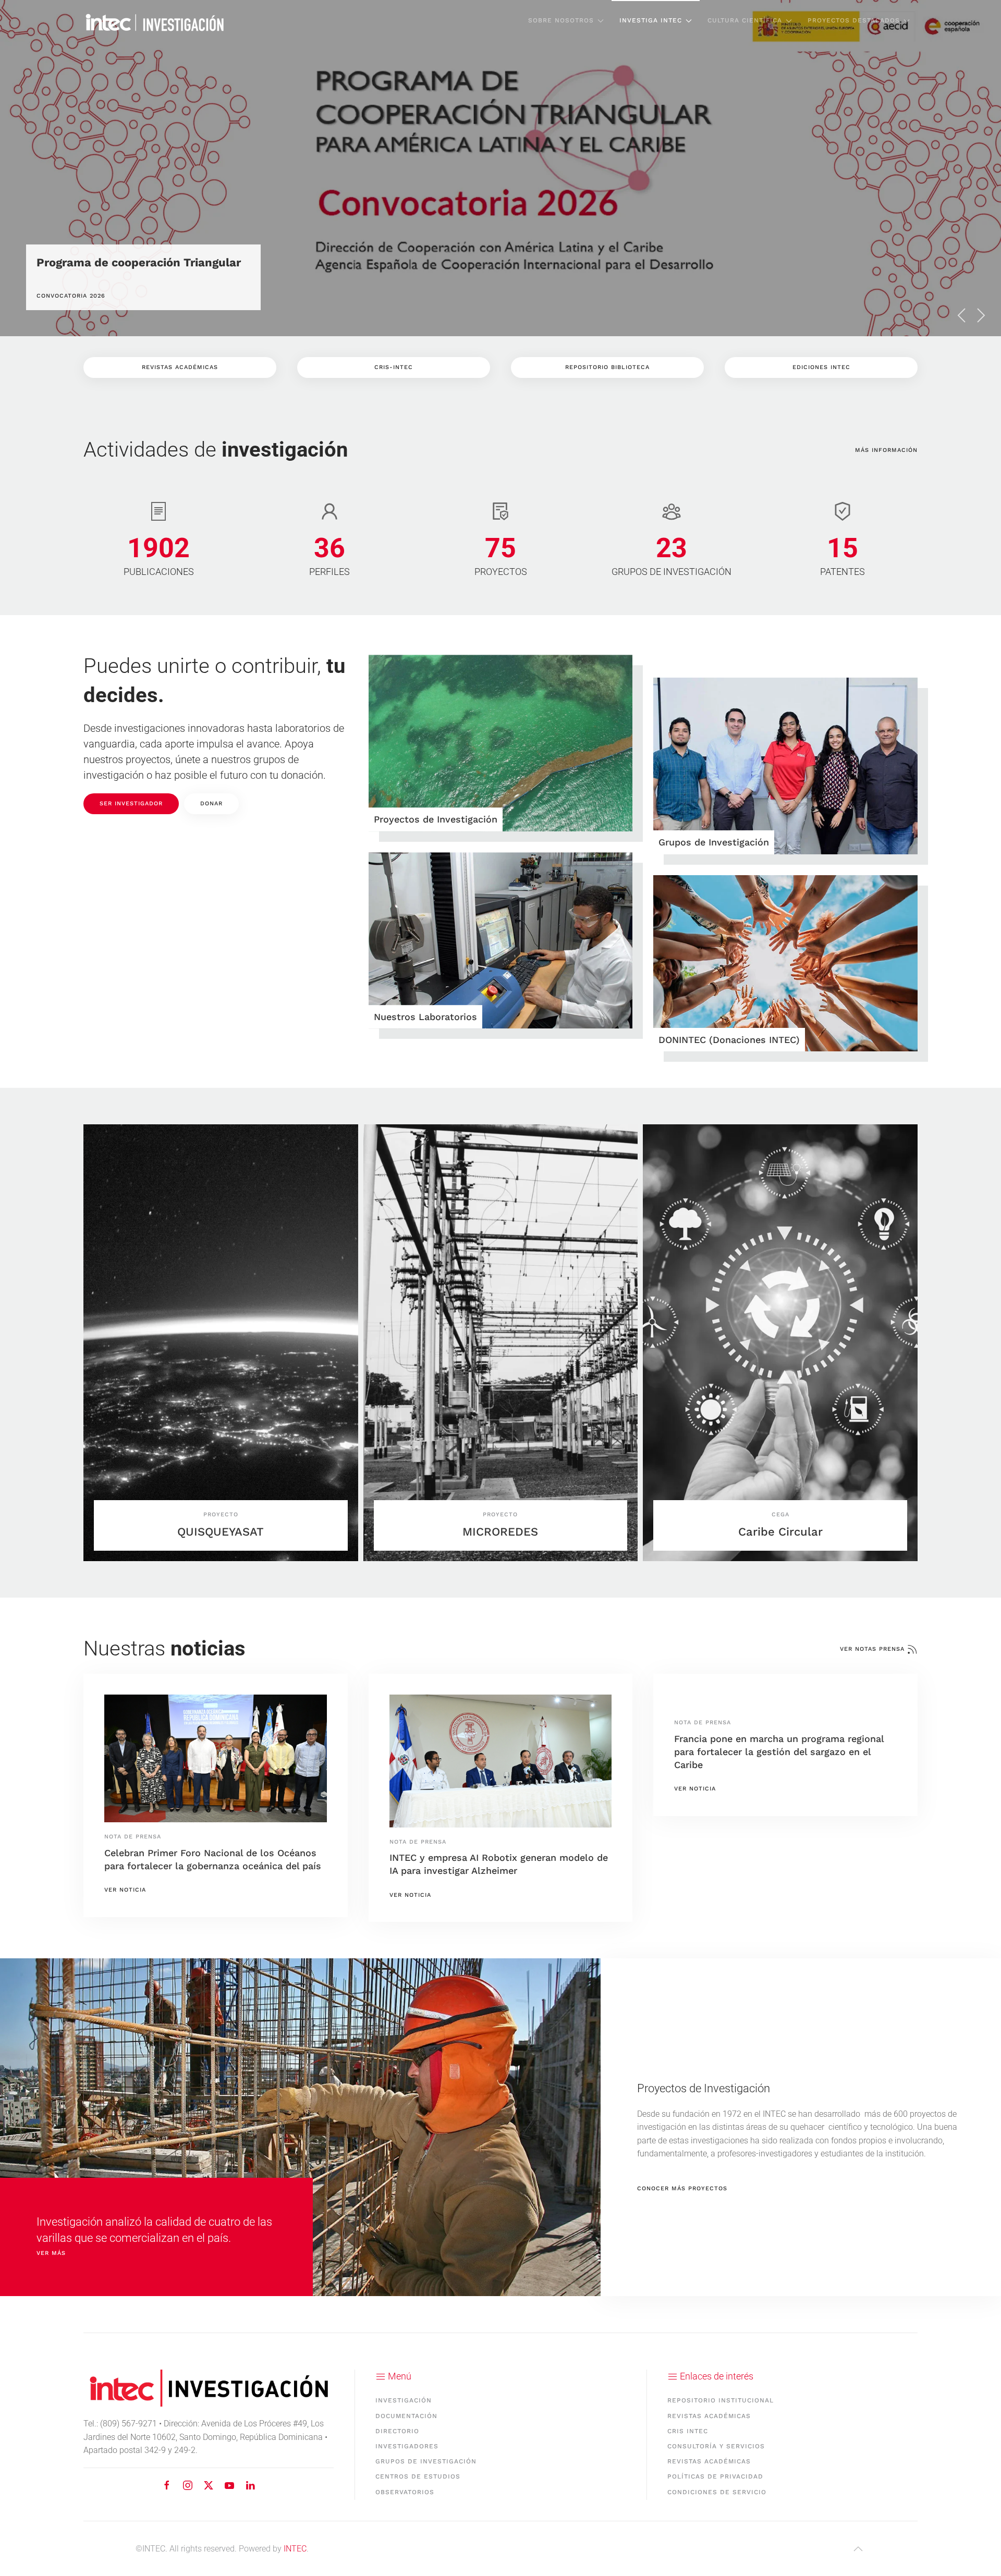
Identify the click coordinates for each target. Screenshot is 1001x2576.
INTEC (295, 2549)
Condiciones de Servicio (717, 2492)
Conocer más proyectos (682, 2188)
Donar (211, 804)
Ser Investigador (131, 804)
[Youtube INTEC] (229, 2485)
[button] (962, 315)
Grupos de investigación (426, 2461)
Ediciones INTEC (821, 367)
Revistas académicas (709, 2416)
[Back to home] (155, 21)
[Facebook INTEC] (167, 2485)
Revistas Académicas (180, 367)
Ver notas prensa (872, 1649)
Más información (886, 450)
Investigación (404, 2400)
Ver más (51, 2254)
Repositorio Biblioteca (607, 367)
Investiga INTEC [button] (651, 20)
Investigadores (407, 2446)
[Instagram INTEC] (188, 2485)
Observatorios (405, 2492)
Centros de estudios (418, 2476)
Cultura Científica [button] (745, 20)
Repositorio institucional (721, 2400)
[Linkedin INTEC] (250, 2485)
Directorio (397, 2431)
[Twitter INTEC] (209, 2485)
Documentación (406, 2416)
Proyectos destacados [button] (854, 20)
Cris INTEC (688, 2431)
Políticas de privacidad (715, 2476)
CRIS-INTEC (394, 367)
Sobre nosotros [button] (561, 20)
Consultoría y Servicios (716, 2446)
